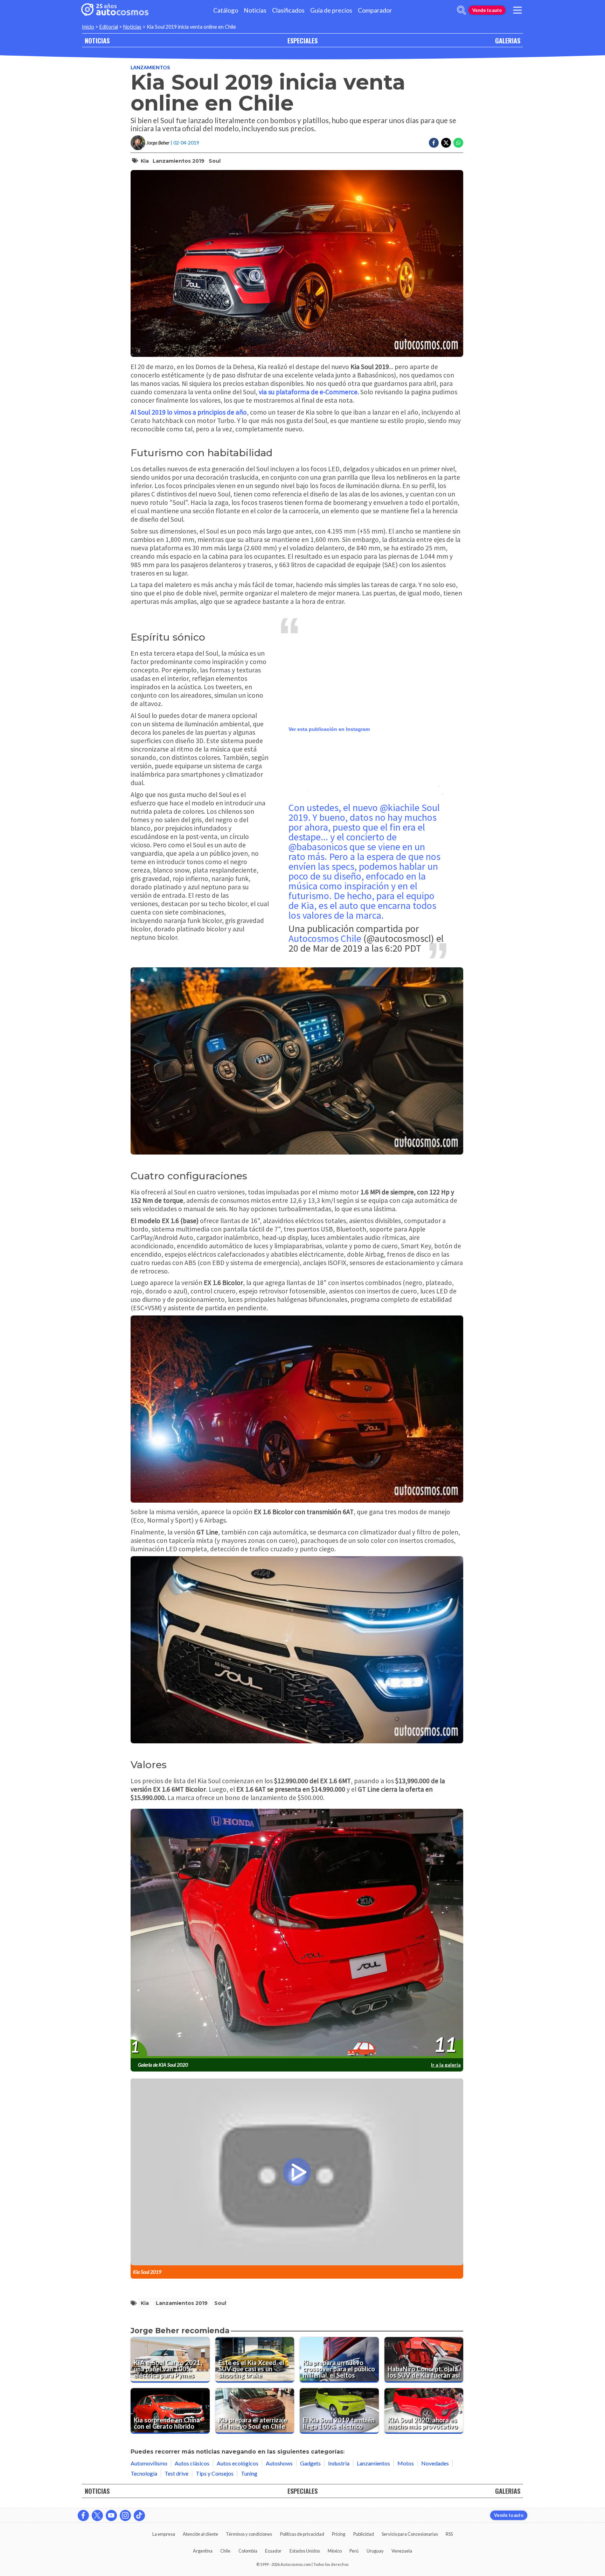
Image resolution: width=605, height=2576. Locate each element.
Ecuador (273, 2551)
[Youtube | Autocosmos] (111, 2515)
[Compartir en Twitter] (446, 143)
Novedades (435, 2463)
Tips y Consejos (215, 2473)
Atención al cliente (200, 2534)
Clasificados (288, 10)
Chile (225, 2551)
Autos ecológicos (238, 2463)
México (335, 2551)
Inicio (88, 27)
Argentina (203, 2551)
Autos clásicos (192, 2463)
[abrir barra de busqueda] (461, 10)
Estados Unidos (305, 2551)
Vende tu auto (487, 10)
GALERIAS (508, 40)
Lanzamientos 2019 (179, 161)
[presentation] (297, 1934)
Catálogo (226, 10)
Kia (145, 161)
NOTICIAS (97, 40)
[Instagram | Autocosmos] (125, 2515)
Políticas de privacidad (302, 2534)
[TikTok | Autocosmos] (139, 2515)
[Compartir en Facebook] (434, 143)
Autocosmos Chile (325, 938)
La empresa (164, 2534)
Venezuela (402, 2551)
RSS (449, 2534)
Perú (354, 2551)
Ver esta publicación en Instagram (329, 729)
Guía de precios (331, 10)
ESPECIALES (302, 40)
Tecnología (144, 2473)
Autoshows (279, 2463)
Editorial (109, 27)
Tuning (249, 2473)
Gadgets (310, 2463)
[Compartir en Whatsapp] (458, 143)
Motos (406, 2463)
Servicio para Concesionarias (410, 2534)
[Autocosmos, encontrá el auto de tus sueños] (115, 10)
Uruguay (375, 2551)
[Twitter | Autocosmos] (97, 2515)
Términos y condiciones (249, 2534)
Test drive (176, 2473)
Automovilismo (149, 2463)
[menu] (517, 10)
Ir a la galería (446, 2065)
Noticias (255, 10)
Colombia (248, 2551)
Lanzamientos (150, 67)
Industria (339, 2463)
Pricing (339, 2534)
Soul (215, 161)
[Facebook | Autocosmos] (83, 2515)
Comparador (375, 10)
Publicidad (364, 2534)
